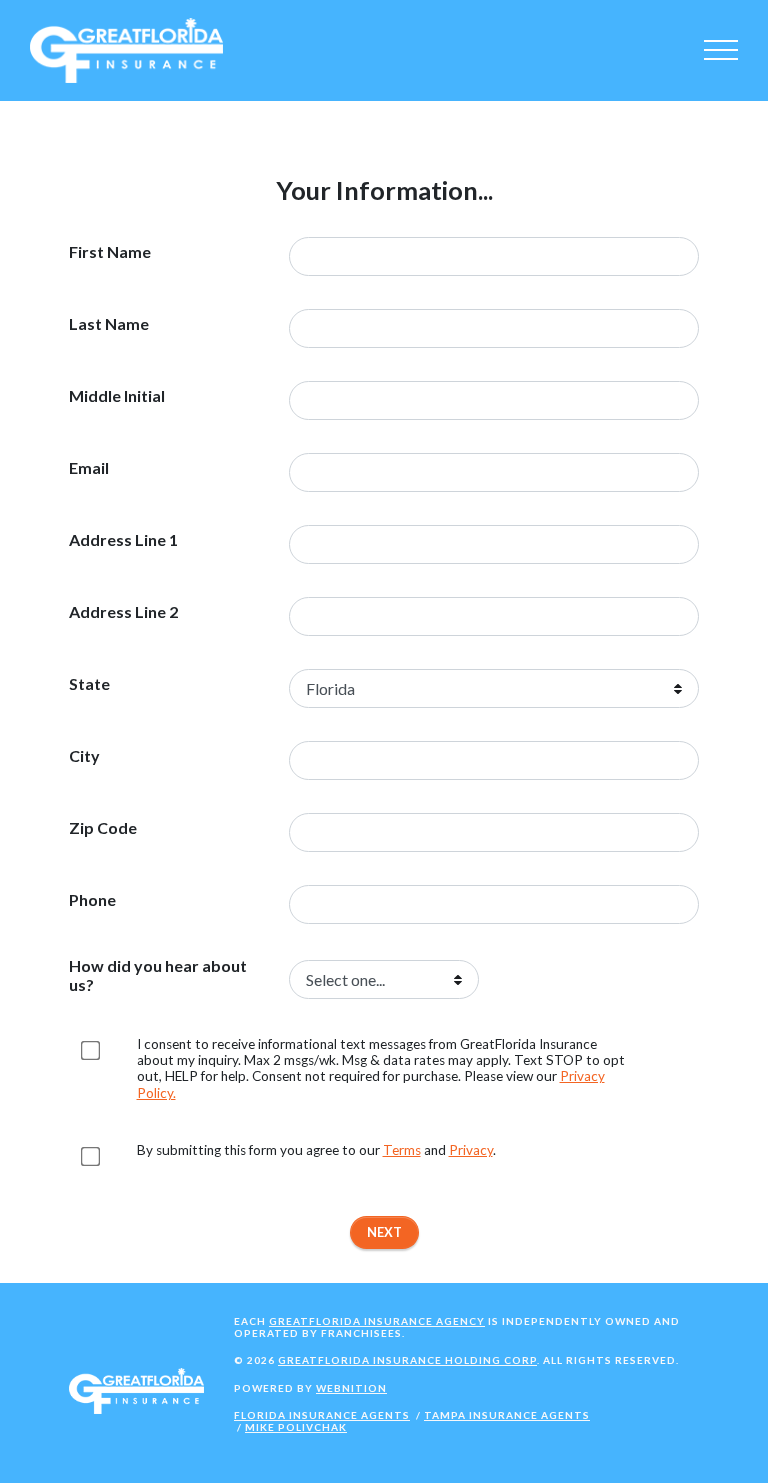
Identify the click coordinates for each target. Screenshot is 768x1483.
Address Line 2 (123, 612)
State (89, 684)
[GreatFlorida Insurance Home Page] (126, 48)
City (84, 756)
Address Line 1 (123, 540)
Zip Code (103, 828)
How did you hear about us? (158, 975)
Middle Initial (117, 396)
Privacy (471, 1150)
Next (384, 1232)
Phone (92, 900)
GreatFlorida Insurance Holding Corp (407, 1360)
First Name (110, 252)
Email (89, 468)
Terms (402, 1150)
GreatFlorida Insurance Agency (377, 1321)
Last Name (109, 324)
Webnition (351, 1388)
